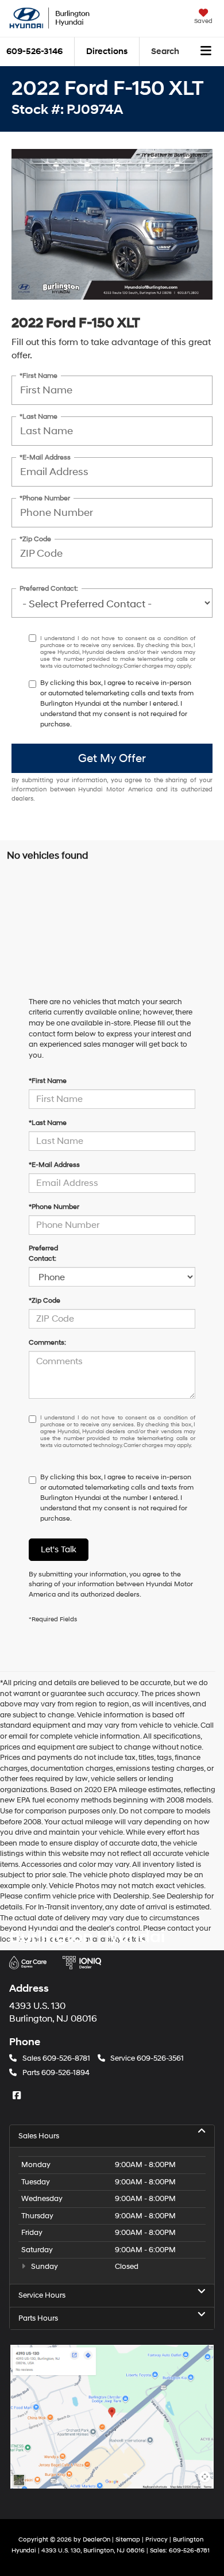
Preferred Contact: (49, 589)
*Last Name (38, 417)
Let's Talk (59, 1550)
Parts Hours (38, 2318)
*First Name (38, 376)
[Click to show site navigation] (206, 52)
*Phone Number (45, 498)
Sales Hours (39, 2136)
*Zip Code (35, 539)
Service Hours (42, 2295)
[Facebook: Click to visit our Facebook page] (18, 2095)
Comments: (47, 1343)
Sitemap (128, 2539)
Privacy (157, 2539)
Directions (107, 51)
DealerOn (96, 2539)
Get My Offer (112, 759)
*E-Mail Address (45, 458)
